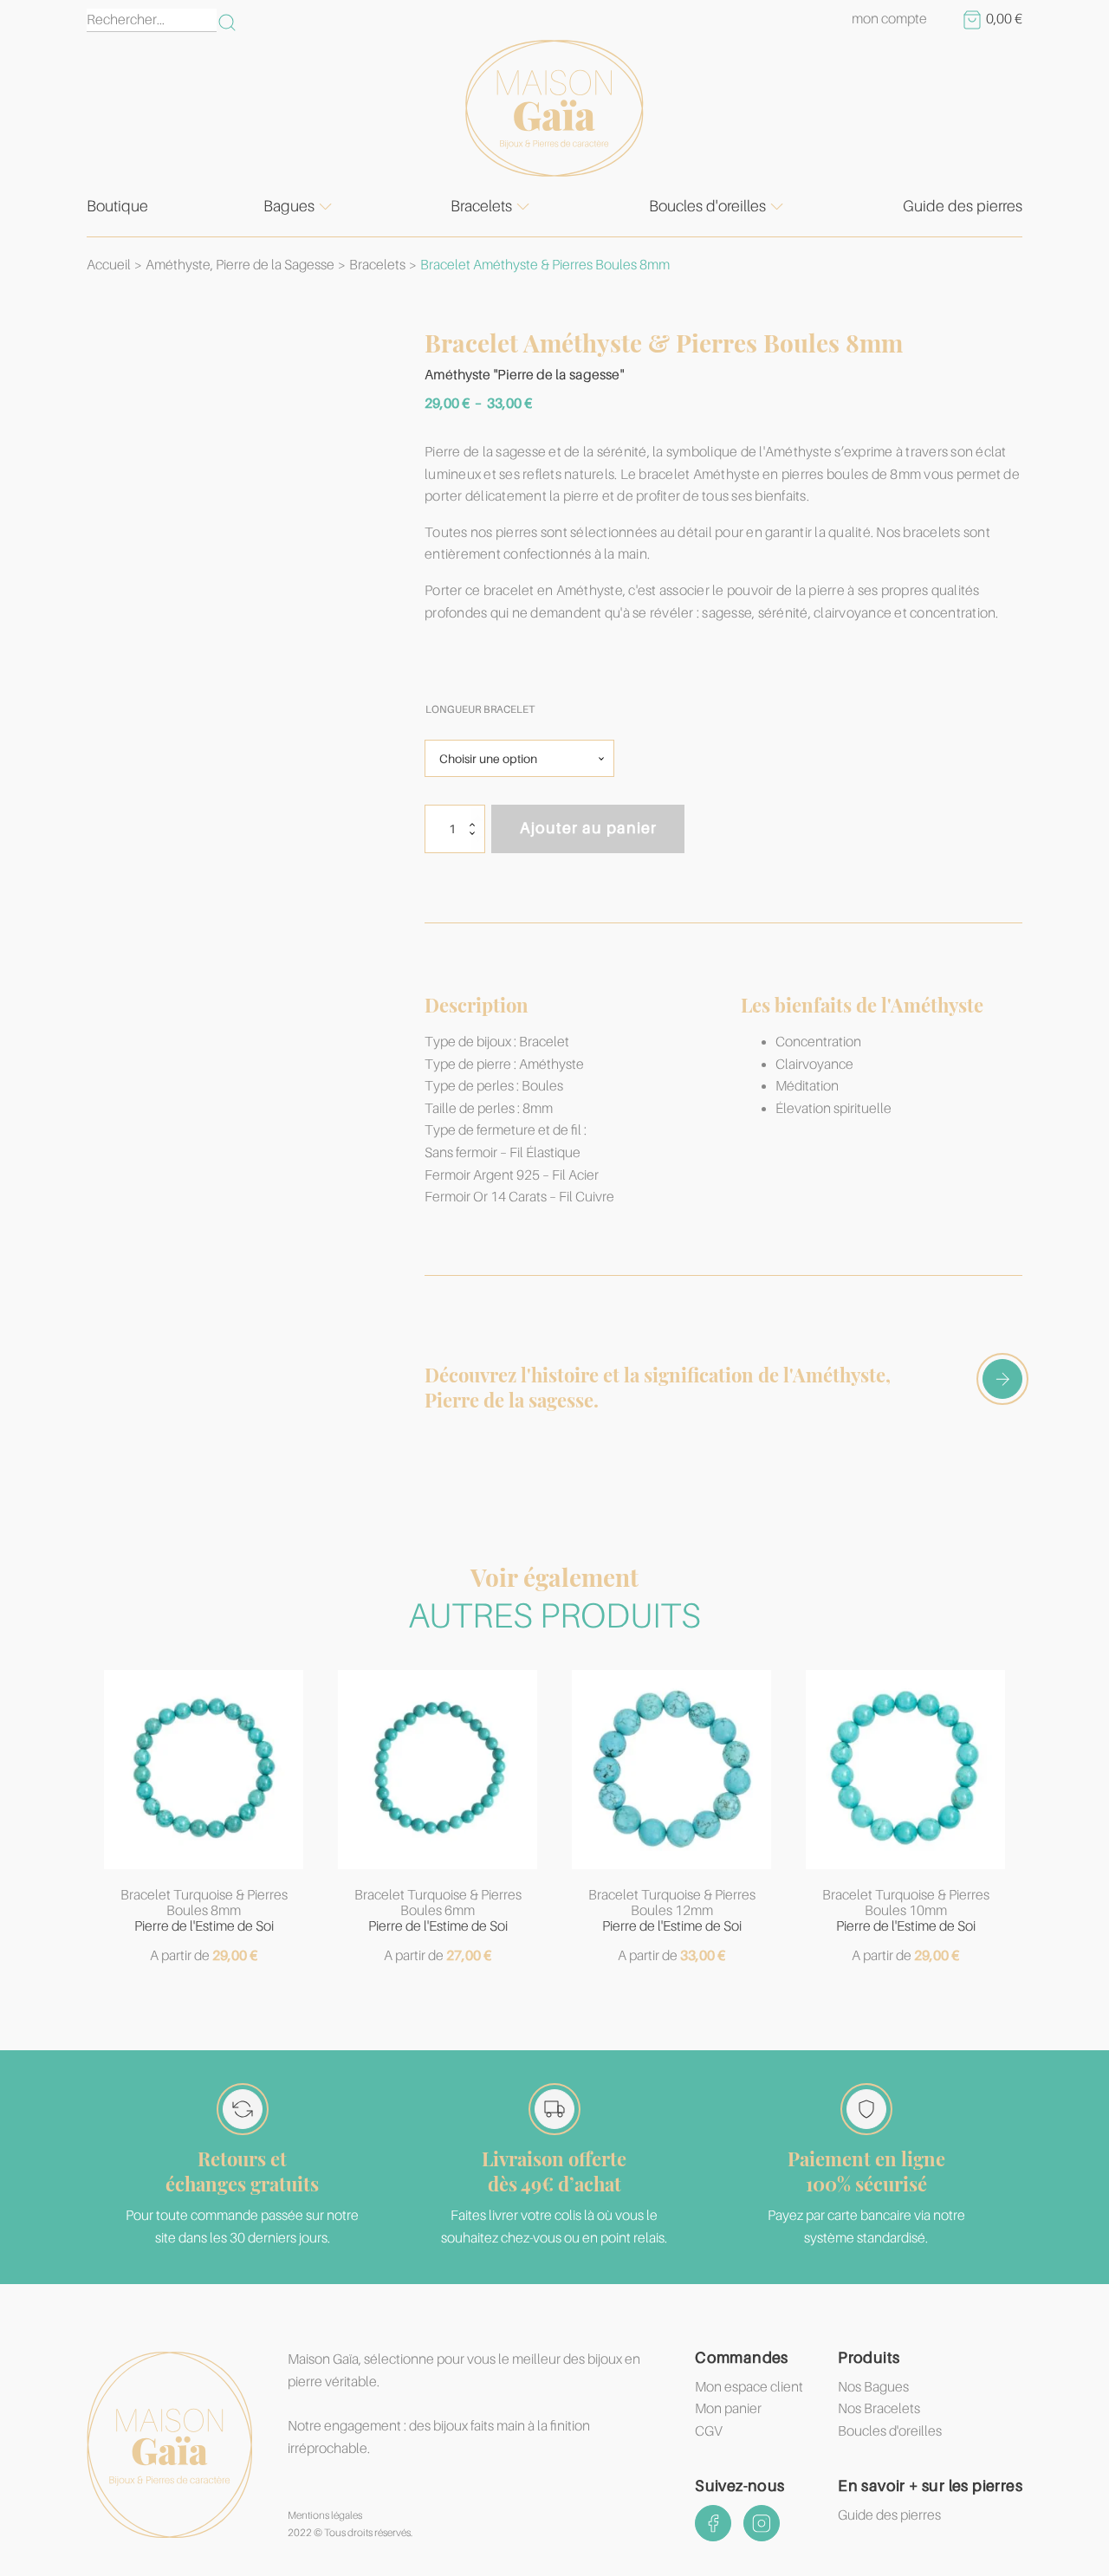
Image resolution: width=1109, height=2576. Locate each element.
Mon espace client (749, 2387)
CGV (709, 2431)
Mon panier (728, 2409)
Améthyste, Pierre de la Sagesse (240, 265)
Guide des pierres (963, 206)
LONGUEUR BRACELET (480, 709)
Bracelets (481, 206)
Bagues (289, 206)
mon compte (889, 19)
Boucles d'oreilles (707, 206)
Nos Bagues (873, 2387)
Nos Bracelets (879, 2409)
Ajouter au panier (588, 828)
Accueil (109, 265)
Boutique (117, 206)
